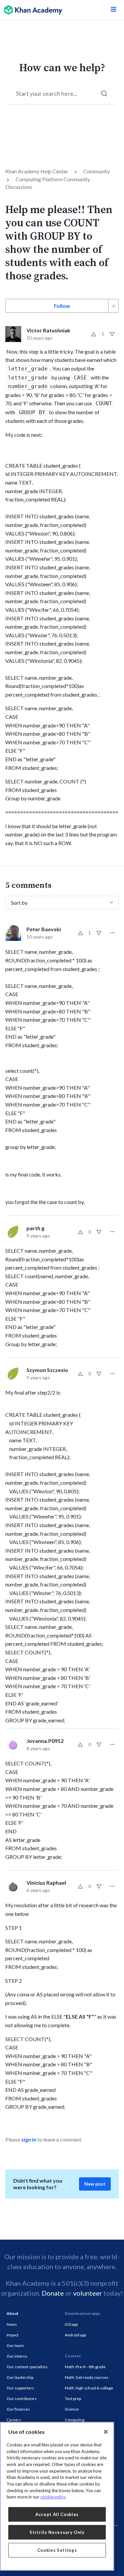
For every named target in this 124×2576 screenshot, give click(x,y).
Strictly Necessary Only (57, 2532)
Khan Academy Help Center (37, 171)
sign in (29, 2139)
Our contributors (22, 2399)
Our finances (18, 2409)
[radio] (94, 334)
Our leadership (20, 2377)
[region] (57, 2496)
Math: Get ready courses (87, 2377)
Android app (75, 2335)
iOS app (71, 2324)
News (12, 2324)
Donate (53, 2293)
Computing (75, 2420)
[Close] (106, 2432)
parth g (35, 1228)
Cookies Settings (57, 2550)
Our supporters (20, 2388)
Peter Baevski (44, 929)
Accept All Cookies (57, 2514)
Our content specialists (27, 2367)
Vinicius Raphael (46, 1883)
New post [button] (95, 2184)
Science (72, 2409)
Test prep (73, 2399)
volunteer (88, 2293)
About (13, 2313)
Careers (14, 2420)
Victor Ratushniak (48, 330)
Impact (13, 2335)
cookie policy (53, 2497)
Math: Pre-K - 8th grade (85, 2367)
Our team (15, 2346)
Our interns (17, 2356)
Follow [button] (62, 306)
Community (97, 171)
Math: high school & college (89, 2388)
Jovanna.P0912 (45, 1741)
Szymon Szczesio (47, 1370)
